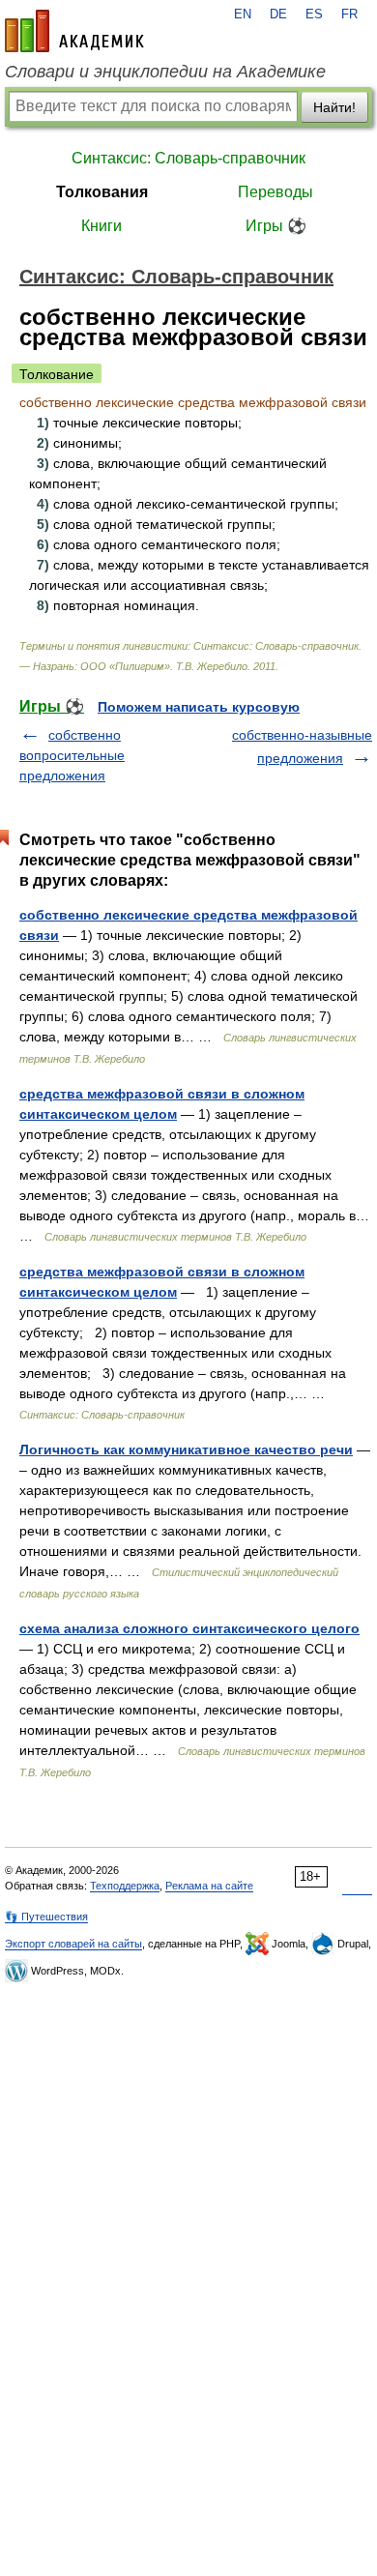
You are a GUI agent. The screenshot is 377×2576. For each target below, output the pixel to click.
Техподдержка (125, 1886)
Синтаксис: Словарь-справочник (188, 158)
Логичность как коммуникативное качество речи (186, 1449)
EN (243, 15)
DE (278, 15)
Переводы (275, 192)
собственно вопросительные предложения (72, 755)
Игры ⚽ (276, 226)
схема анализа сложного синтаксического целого (189, 1628)
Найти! (334, 107)
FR (349, 15)
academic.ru (74, 31)
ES (314, 15)
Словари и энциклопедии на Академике (165, 72)
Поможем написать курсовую (199, 707)
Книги (101, 226)
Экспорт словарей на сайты (73, 1944)
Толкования (102, 192)
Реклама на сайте (209, 1886)
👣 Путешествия (46, 1917)
